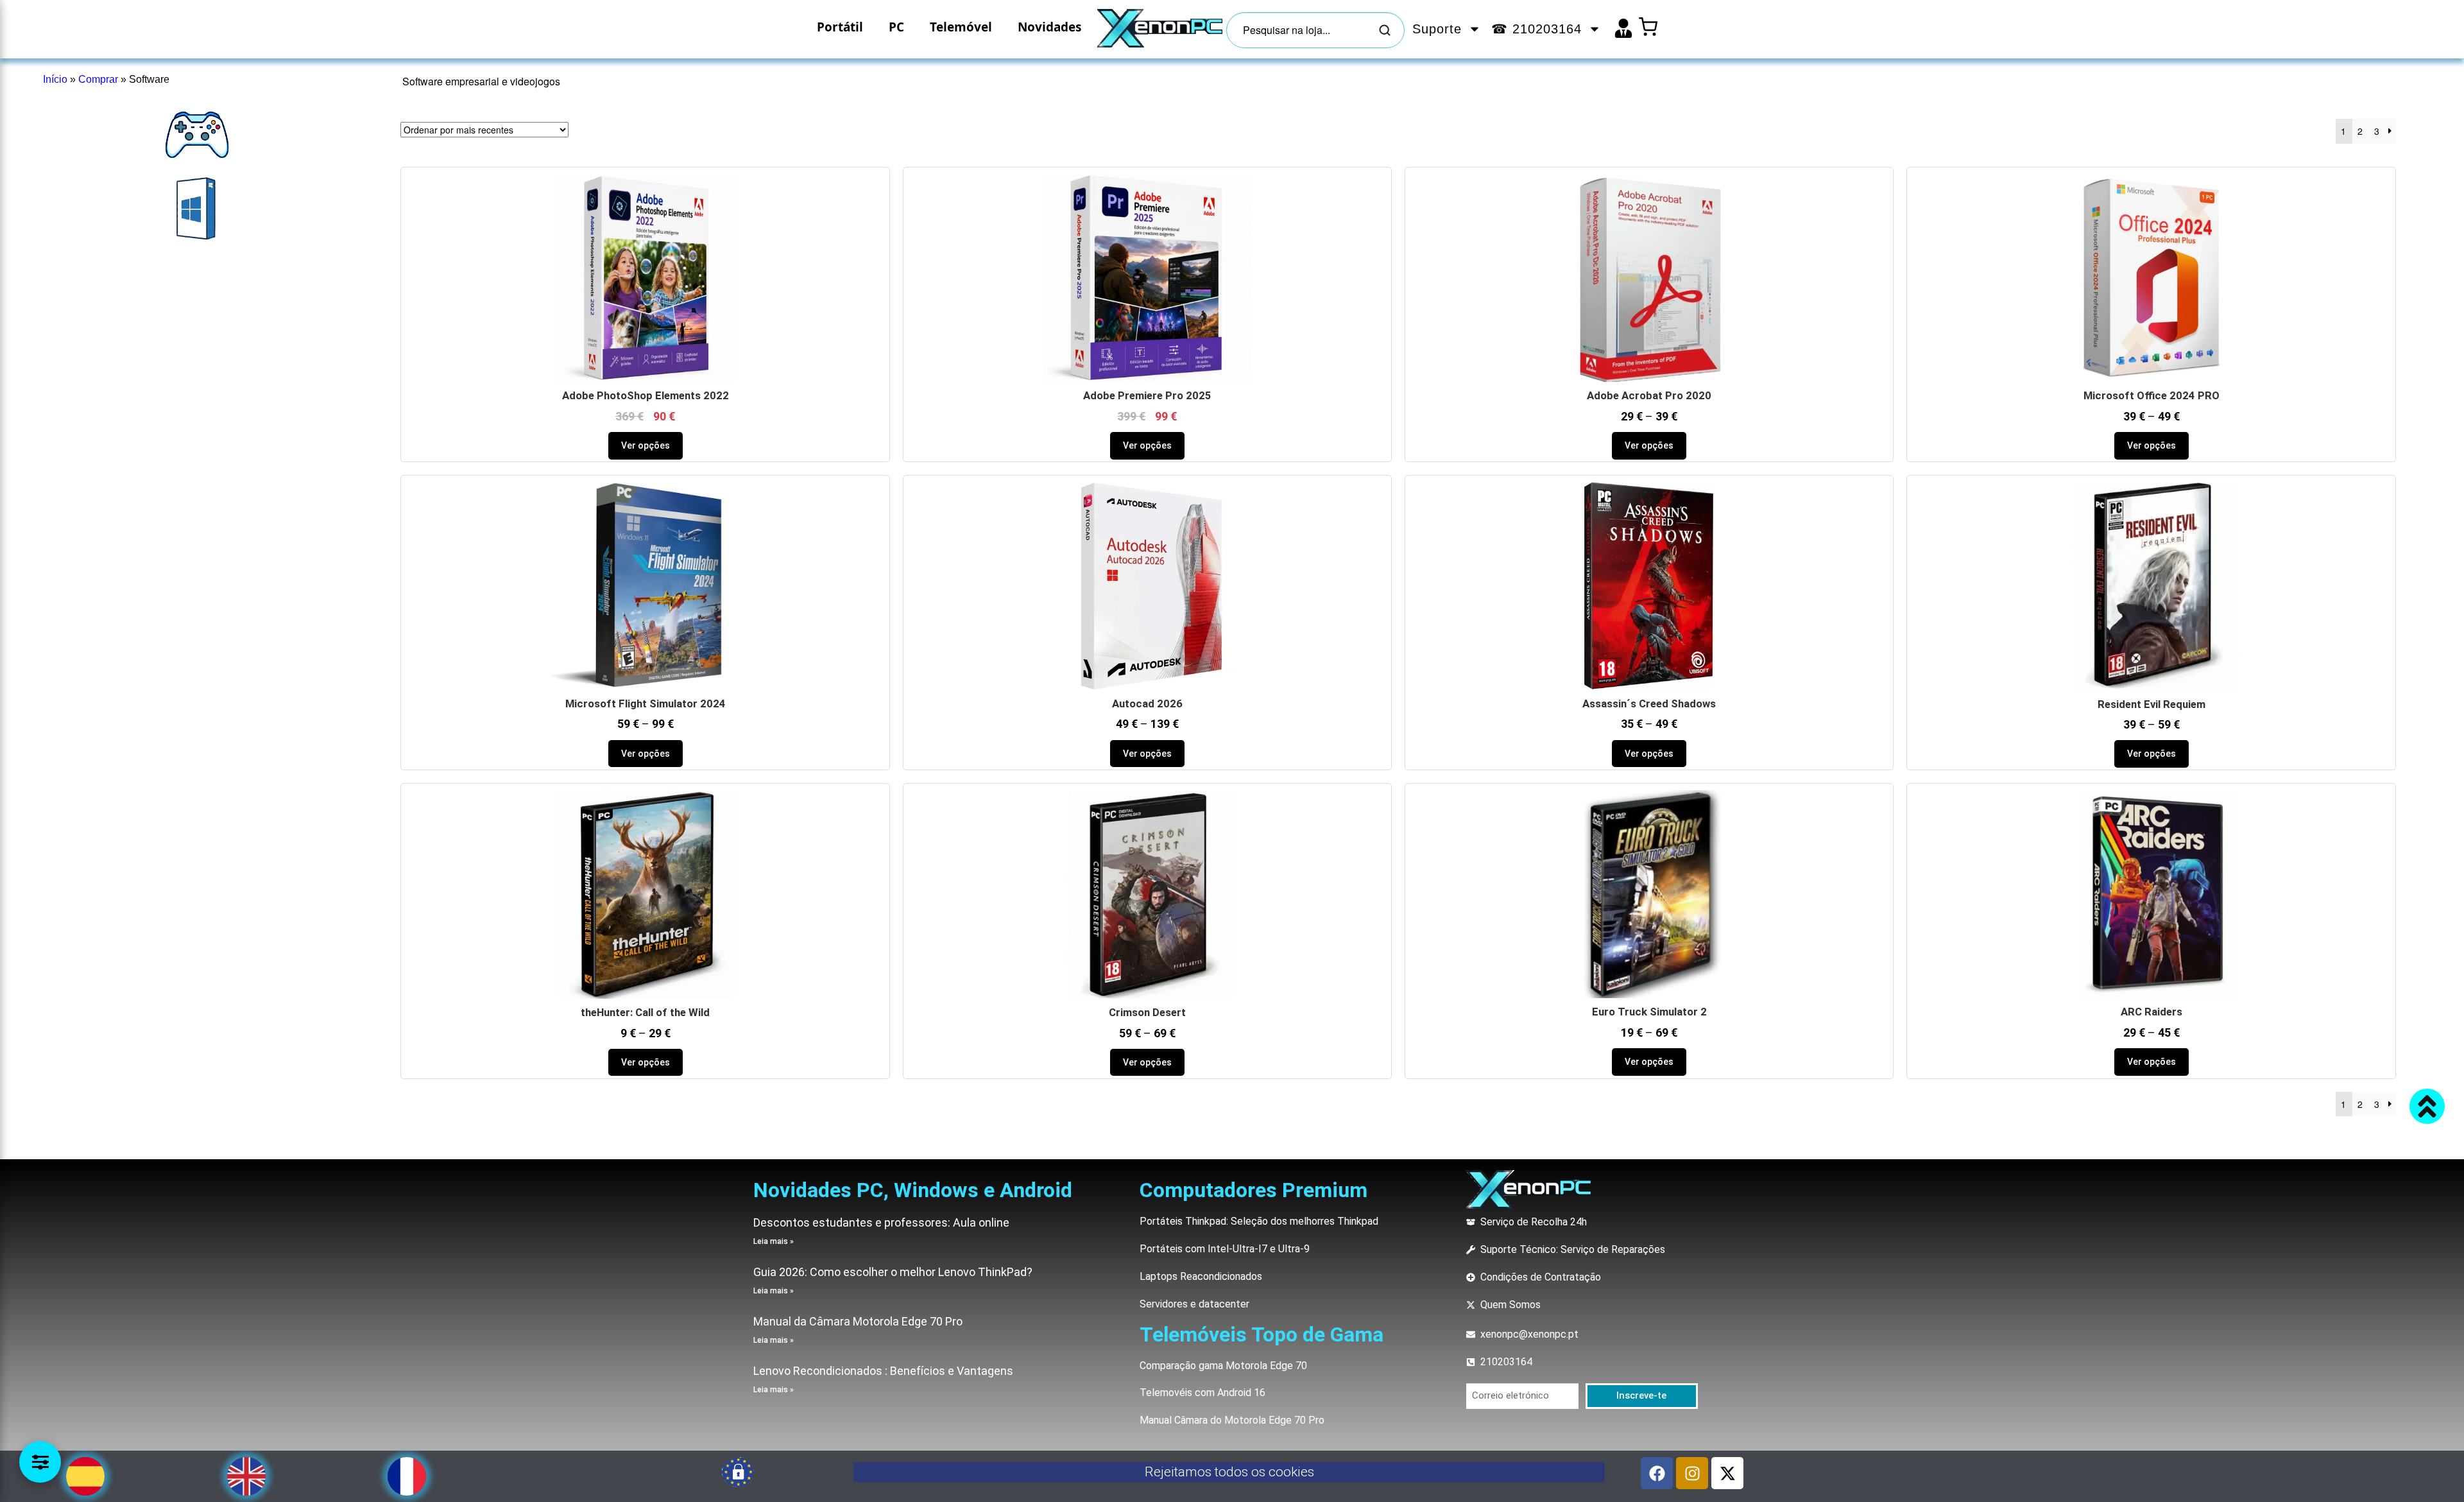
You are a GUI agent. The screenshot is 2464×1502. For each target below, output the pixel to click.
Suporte (1437, 29)
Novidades (1049, 27)
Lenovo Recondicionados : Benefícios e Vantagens (883, 1371)
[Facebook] (1657, 1473)
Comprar (98, 79)
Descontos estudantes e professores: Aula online (881, 1222)
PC (896, 27)
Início (55, 79)
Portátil (840, 27)
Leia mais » (774, 1241)
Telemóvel (961, 27)
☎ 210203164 (1536, 29)
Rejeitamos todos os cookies (1229, 1472)
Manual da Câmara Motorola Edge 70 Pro (858, 1321)
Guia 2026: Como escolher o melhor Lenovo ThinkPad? (893, 1272)
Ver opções (646, 445)
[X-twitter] (1727, 1473)
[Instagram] (1692, 1473)
